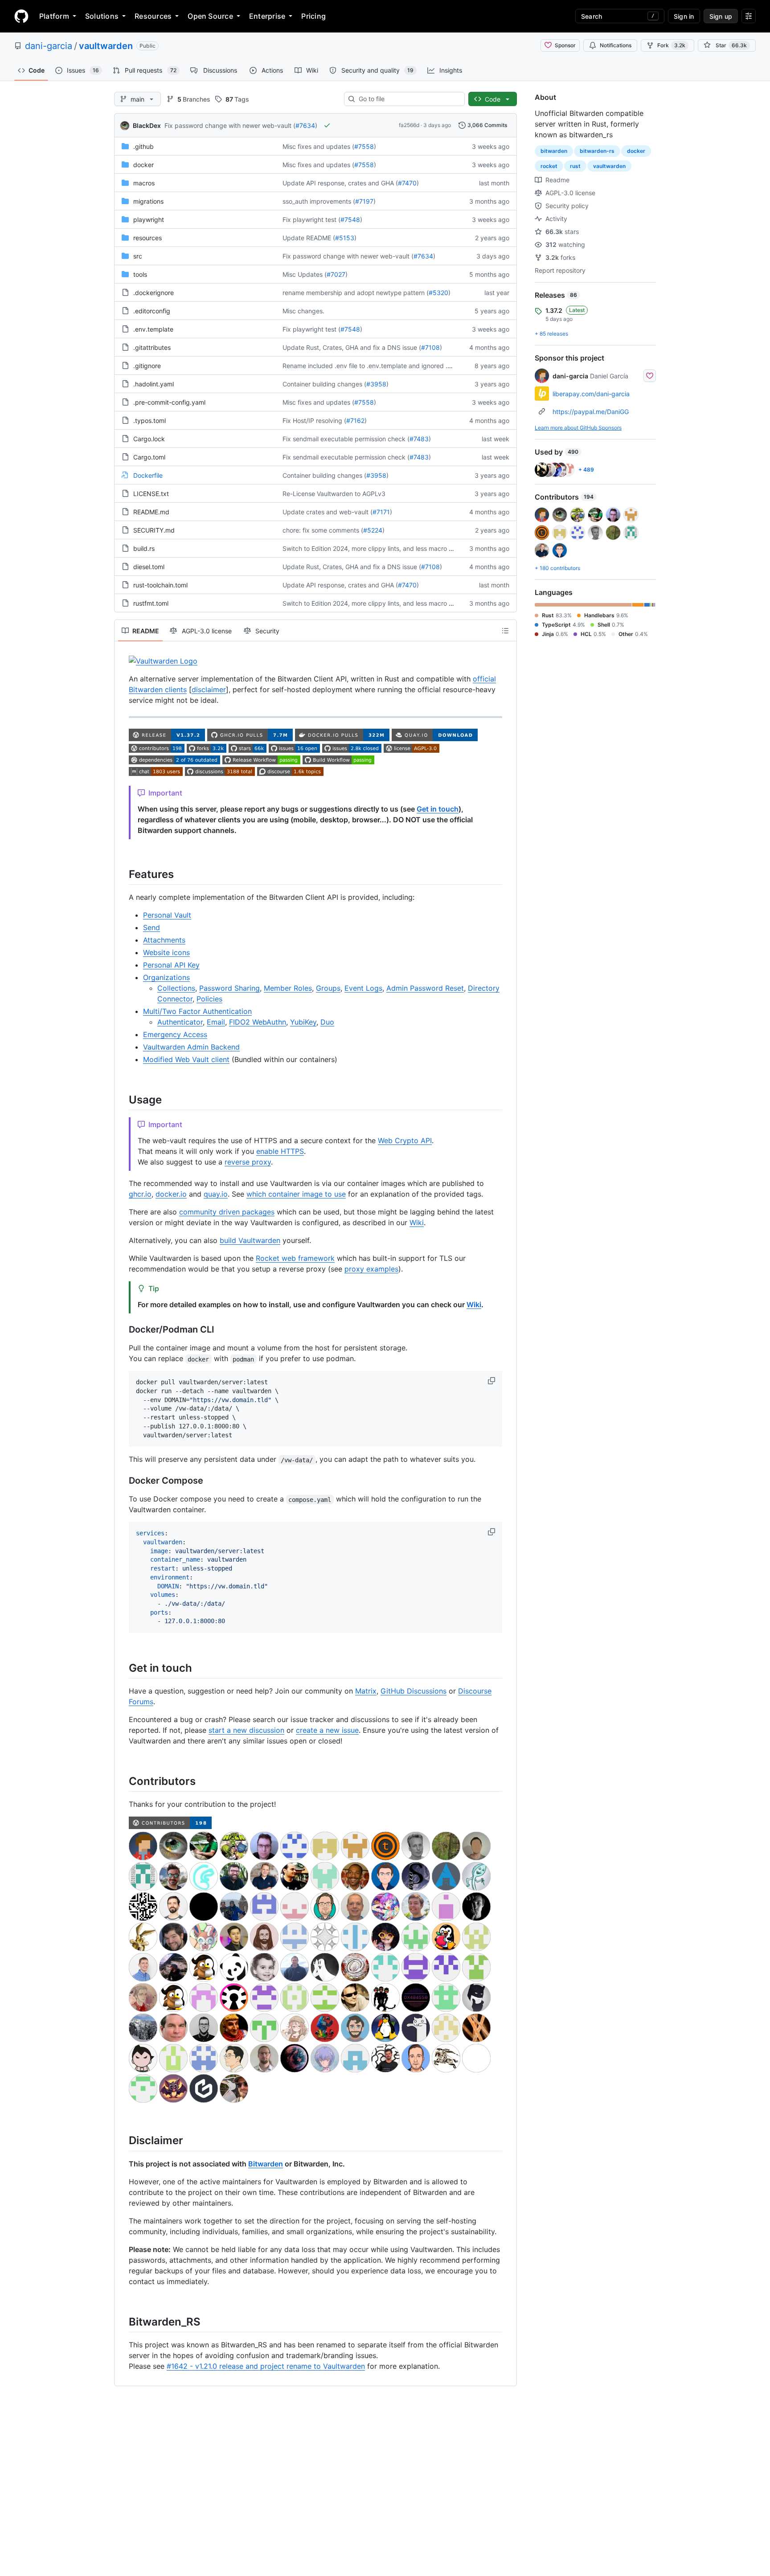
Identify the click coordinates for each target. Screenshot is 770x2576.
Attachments (164, 940)
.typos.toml (149, 420)
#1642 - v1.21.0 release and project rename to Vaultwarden (266, 2366)
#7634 (305, 125)
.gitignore (147, 366)
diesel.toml (149, 567)
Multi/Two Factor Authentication (197, 1011)
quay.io (216, 1194)
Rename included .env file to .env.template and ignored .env (370, 366)
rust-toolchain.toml (160, 585)
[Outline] (505, 631)
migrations (148, 201)
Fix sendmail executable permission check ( (346, 439)
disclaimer (209, 689)
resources (147, 238)
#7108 (430, 347)
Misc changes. (303, 311)
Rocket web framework (295, 1258)
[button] (492, 1381)
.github (143, 146)
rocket (549, 166)
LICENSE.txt (151, 494)
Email (216, 1022)
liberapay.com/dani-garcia (591, 394)
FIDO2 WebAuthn (258, 1022)
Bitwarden (266, 2164)
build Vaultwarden (250, 1240)
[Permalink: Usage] (123, 1099)
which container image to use (296, 1194)
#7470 (407, 183)
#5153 (345, 238)
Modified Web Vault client (186, 1059)
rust (575, 166)
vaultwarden (106, 46)
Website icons (166, 952)
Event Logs (363, 988)
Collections (176, 988)
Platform (54, 16)
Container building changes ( (324, 384)
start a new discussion (246, 1730)
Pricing (313, 16)
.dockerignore (154, 293)
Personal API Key (171, 965)
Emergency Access (175, 1034)
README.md (151, 512)
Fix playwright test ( (311, 219)
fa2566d (409, 125)
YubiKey (303, 1022)
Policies (209, 999)
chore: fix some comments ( (323, 530)
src (138, 256)
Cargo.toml (149, 457)
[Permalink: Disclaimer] (123, 2141)
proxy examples (371, 1269)
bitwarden (554, 151)
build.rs (144, 548)
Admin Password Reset (425, 988)
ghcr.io (140, 1194)
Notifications (616, 45)
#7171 (381, 512)
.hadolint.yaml (154, 384)
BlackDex (147, 125)
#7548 (350, 219)
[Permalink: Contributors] (123, 1781)
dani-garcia (49, 46)
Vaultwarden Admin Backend (191, 1047)
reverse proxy (248, 1162)
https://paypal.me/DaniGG (591, 412)
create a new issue (327, 1730)
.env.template (153, 329)
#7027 (336, 274)
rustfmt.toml (151, 603)
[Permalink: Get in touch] (123, 1668)
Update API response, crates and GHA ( (340, 183)
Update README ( (309, 238)
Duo (327, 1022)
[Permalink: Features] (123, 874)
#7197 (364, 201)
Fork (671, 45)
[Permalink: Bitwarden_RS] (123, 2322)
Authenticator (180, 1022)
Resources (153, 16)
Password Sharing (229, 988)
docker (143, 165)
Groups (328, 988)
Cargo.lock (149, 439)
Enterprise (267, 16)
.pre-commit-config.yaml (169, 402)
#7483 (419, 439)
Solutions (102, 16)
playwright (149, 219)
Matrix (366, 1691)
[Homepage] (21, 16)
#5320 (438, 293)
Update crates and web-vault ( (328, 512)
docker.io (171, 1194)
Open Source (210, 16)
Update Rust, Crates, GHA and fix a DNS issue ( (352, 347)
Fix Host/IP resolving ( (314, 420)
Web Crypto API (405, 1140)
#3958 (376, 384)
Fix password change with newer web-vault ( (230, 125)
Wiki (417, 1222)
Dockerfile (148, 475)
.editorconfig (152, 311)
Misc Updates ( (305, 274)
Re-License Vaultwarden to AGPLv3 (334, 494)
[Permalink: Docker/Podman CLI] (123, 1330)
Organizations (166, 977)
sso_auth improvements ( (319, 201)
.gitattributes (152, 347)
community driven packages (227, 1212)
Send (152, 927)
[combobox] (408, 99)
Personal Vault (167, 915)
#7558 (364, 146)
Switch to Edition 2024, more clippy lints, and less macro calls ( (374, 548)
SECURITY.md (154, 530)
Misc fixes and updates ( (318, 146)
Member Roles (288, 988)
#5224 (373, 530)
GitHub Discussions (414, 1691)
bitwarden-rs (597, 151)
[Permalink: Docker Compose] (123, 1481)
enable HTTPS (280, 1151)
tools (140, 274)
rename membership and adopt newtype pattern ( (356, 293)
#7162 (355, 420)
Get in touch (438, 809)
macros (144, 183)
